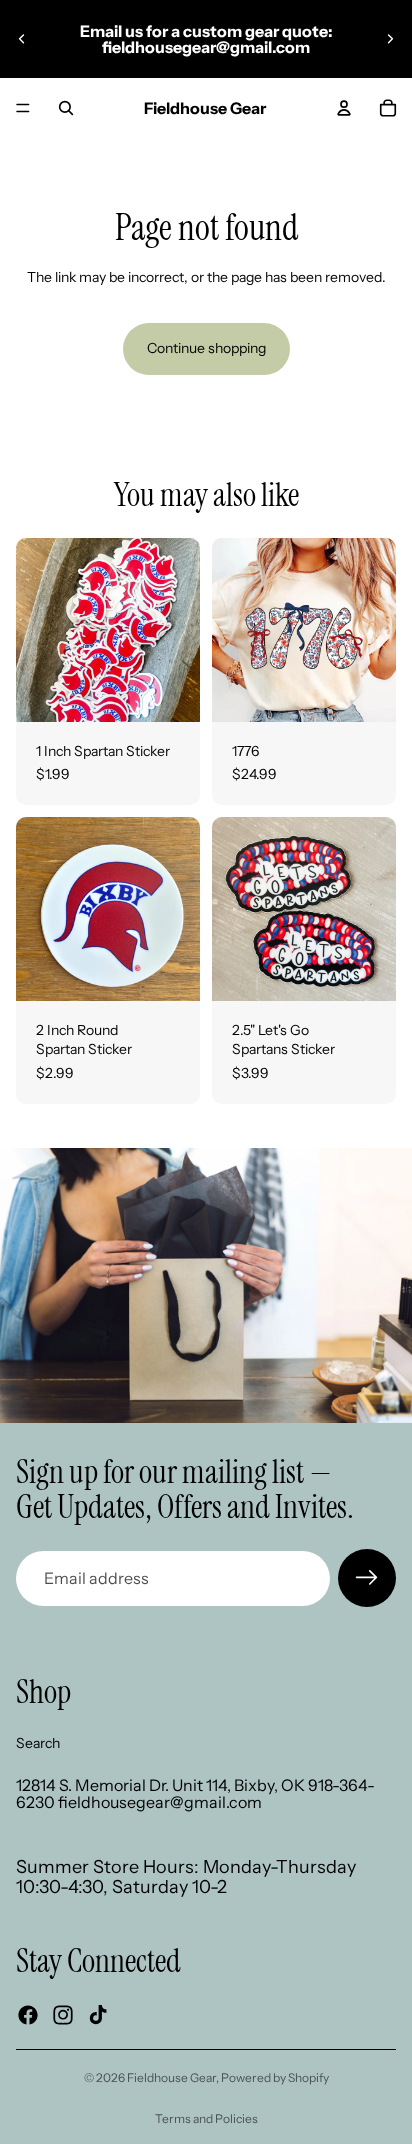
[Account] (344, 108)
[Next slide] (390, 39)
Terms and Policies (206, 2118)
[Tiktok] (98, 2015)
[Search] (66, 108)
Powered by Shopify (275, 2077)
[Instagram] (63, 2015)
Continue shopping (206, 348)
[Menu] (23, 108)
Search (38, 1743)
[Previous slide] (22, 39)
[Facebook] (28, 2015)
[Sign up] (367, 1578)
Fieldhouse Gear (171, 2077)
